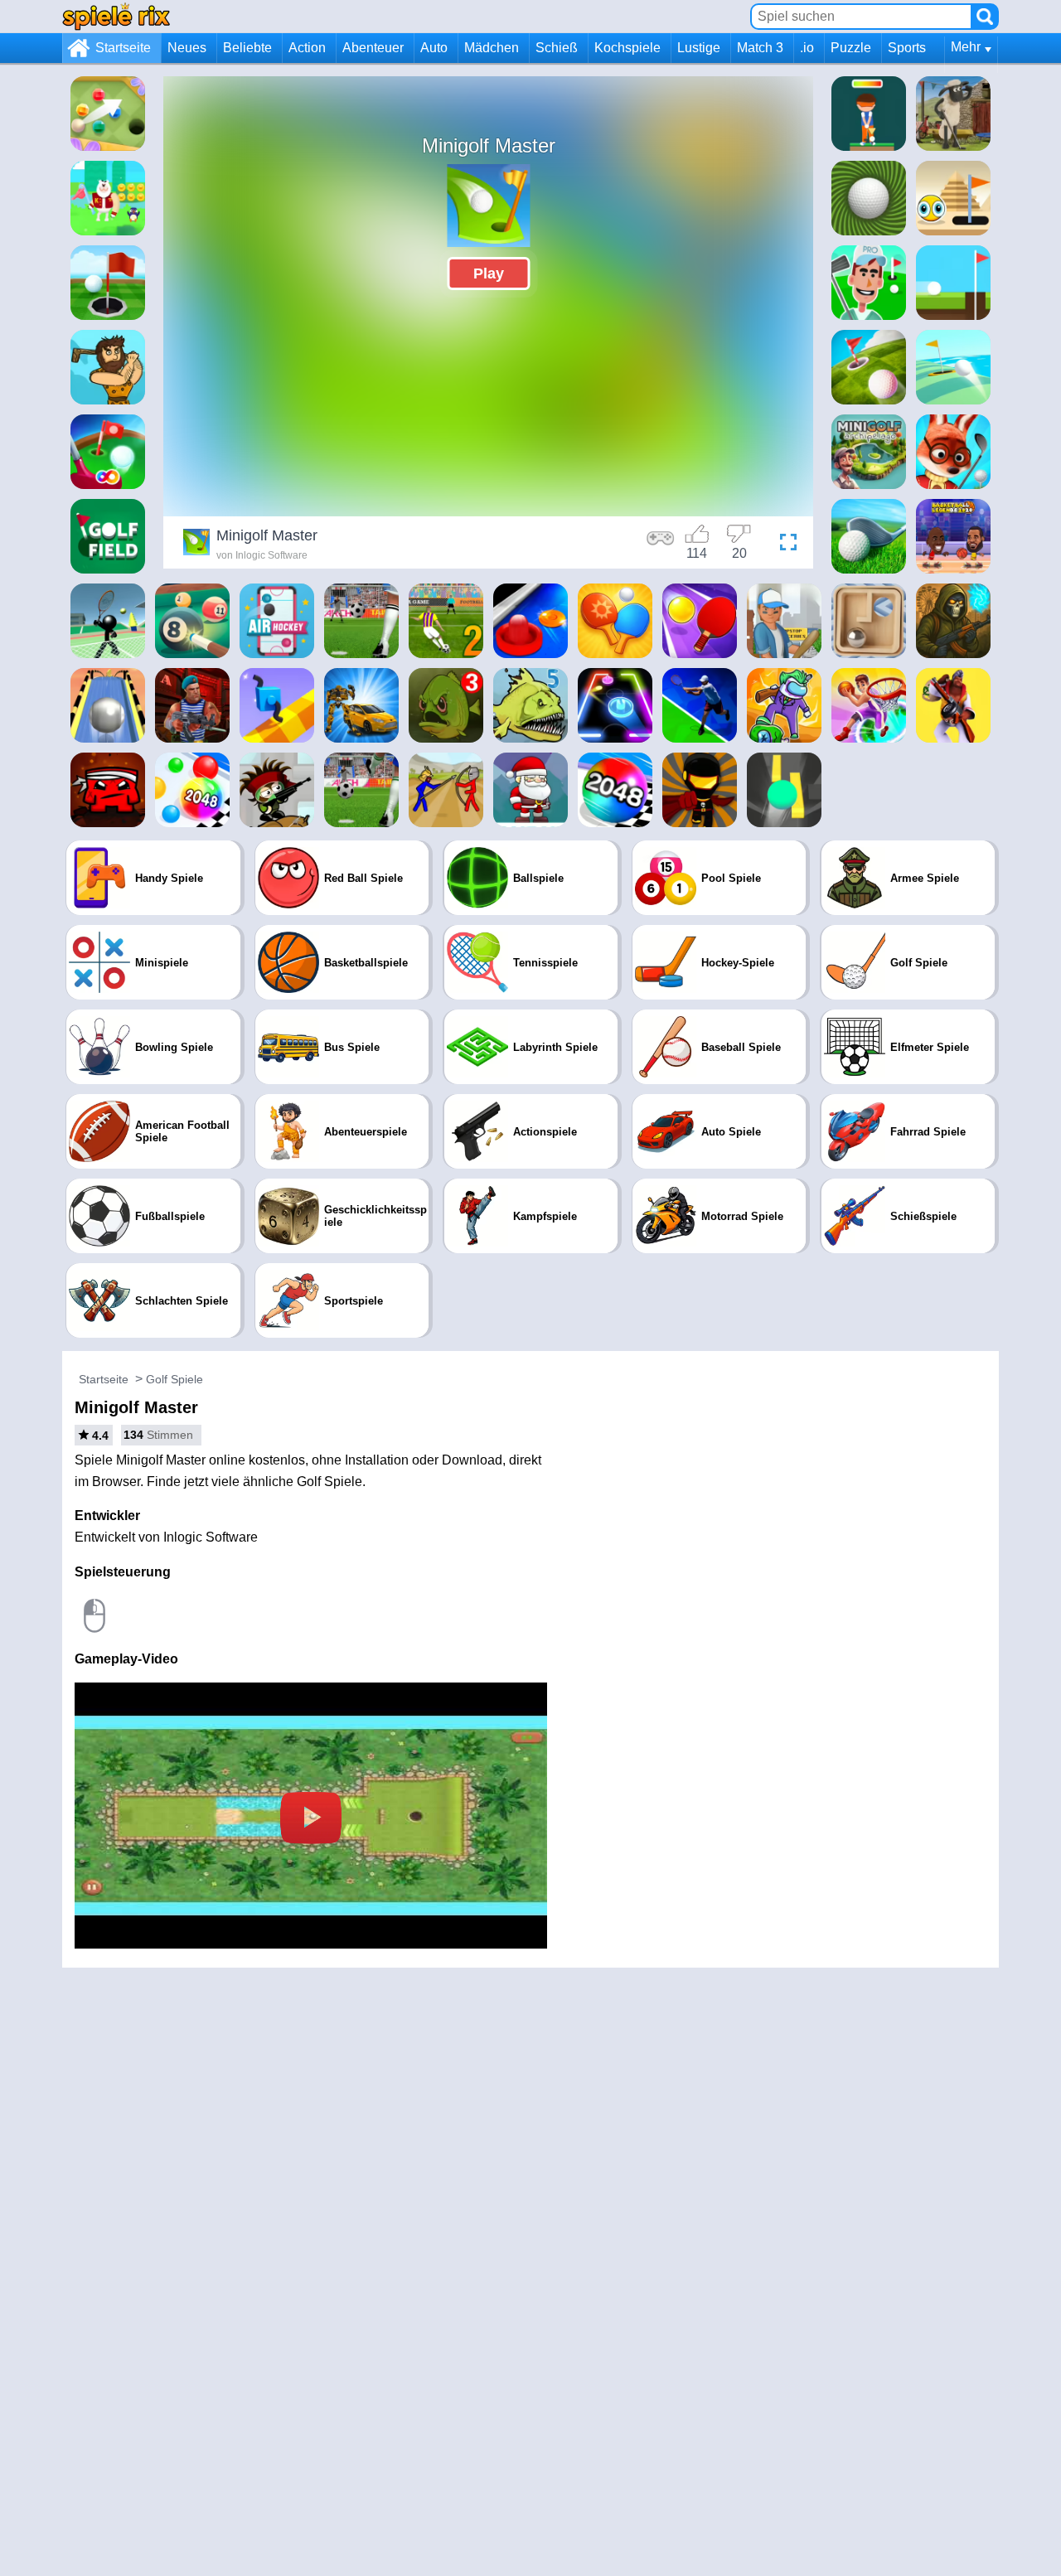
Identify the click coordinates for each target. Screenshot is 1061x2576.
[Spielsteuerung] (661, 545)
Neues (187, 48)
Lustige (699, 48)
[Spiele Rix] (116, 16)
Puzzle (851, 48)
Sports (907, 48)
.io (807, 48)
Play (489, 274)
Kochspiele (627, 48)
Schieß (557, 48)
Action (307, 48)
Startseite (123, 48)
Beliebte (247, 48)
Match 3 (760, 48)
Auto (434, 48)
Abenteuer (373, 48)
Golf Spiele (174, 1379)
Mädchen (492, 48)
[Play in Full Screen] (784, 545)
